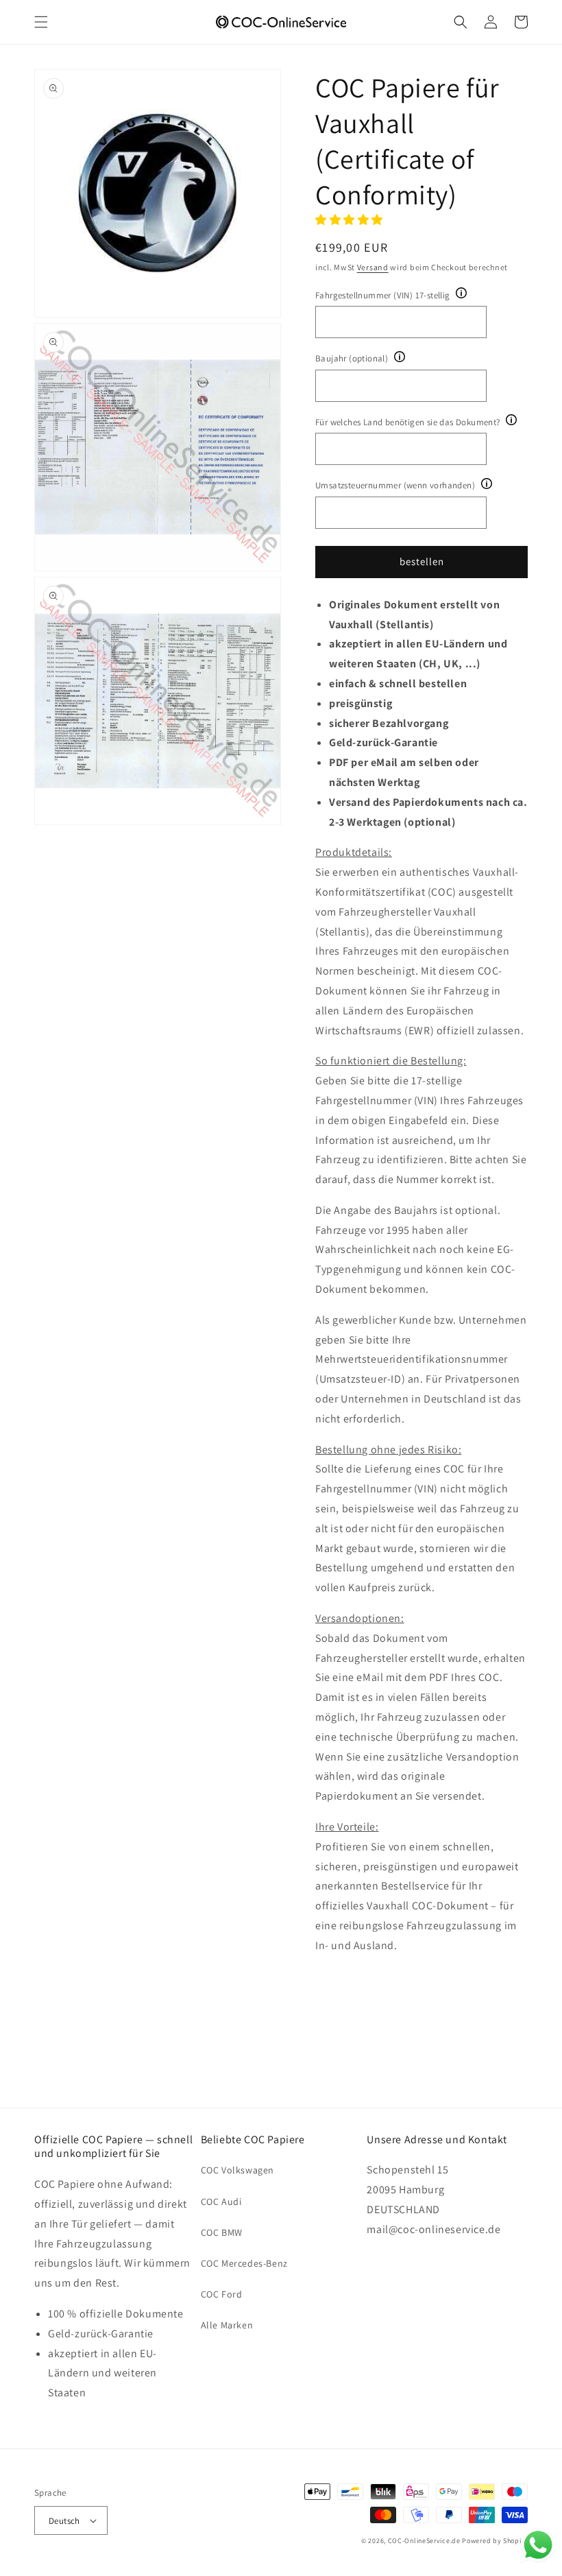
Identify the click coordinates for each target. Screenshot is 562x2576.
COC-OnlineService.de (424, 2541)
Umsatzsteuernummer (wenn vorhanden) (395, 485)
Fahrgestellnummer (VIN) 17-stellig (383, 295)
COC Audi (221, 2202)
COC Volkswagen (237, 2170)
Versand (373, 267)
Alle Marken (227, 2325)
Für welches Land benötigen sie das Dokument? (408, 422)
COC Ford (222, 2294)
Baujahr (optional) (352, 358)
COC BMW (222, 2232)
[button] (41, 22)
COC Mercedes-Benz (244, 2263)
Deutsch (64, 2521)
